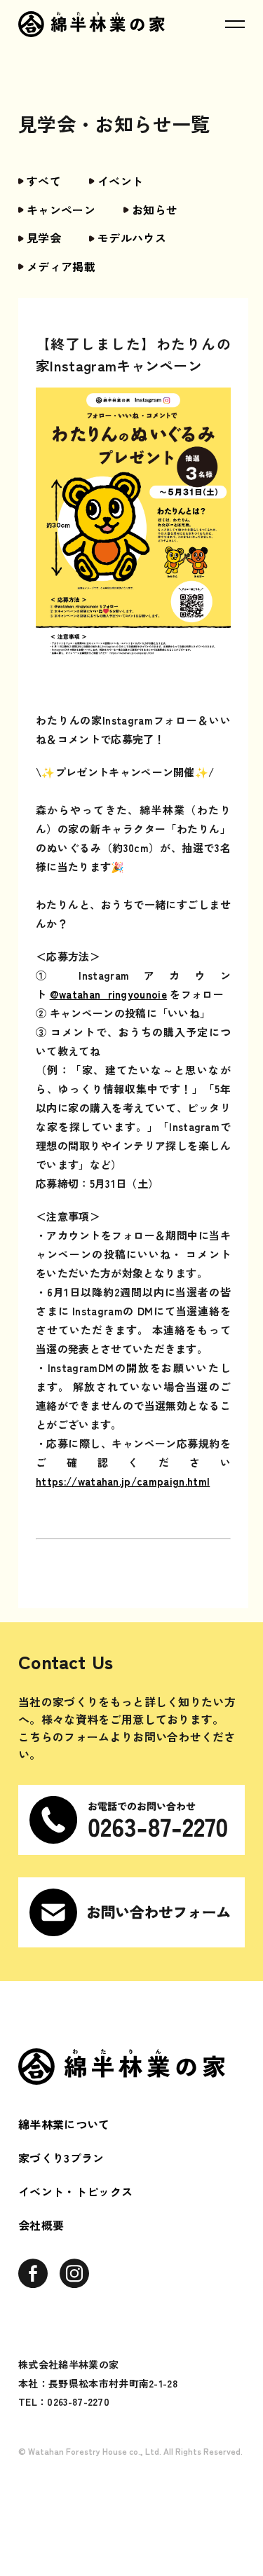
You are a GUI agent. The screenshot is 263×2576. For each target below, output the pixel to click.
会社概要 (41, 2225)
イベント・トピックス (75, 2191)
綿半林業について (64, 2124)
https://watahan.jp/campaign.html (123, 1481)
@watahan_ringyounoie (108, 994)
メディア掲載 (61, 266)
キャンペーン (61, 210)
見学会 (44, 238)
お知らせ (155, 210)
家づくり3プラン (61, 2158)
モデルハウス (132, 238)
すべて (44, 181)
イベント (120, 181)
